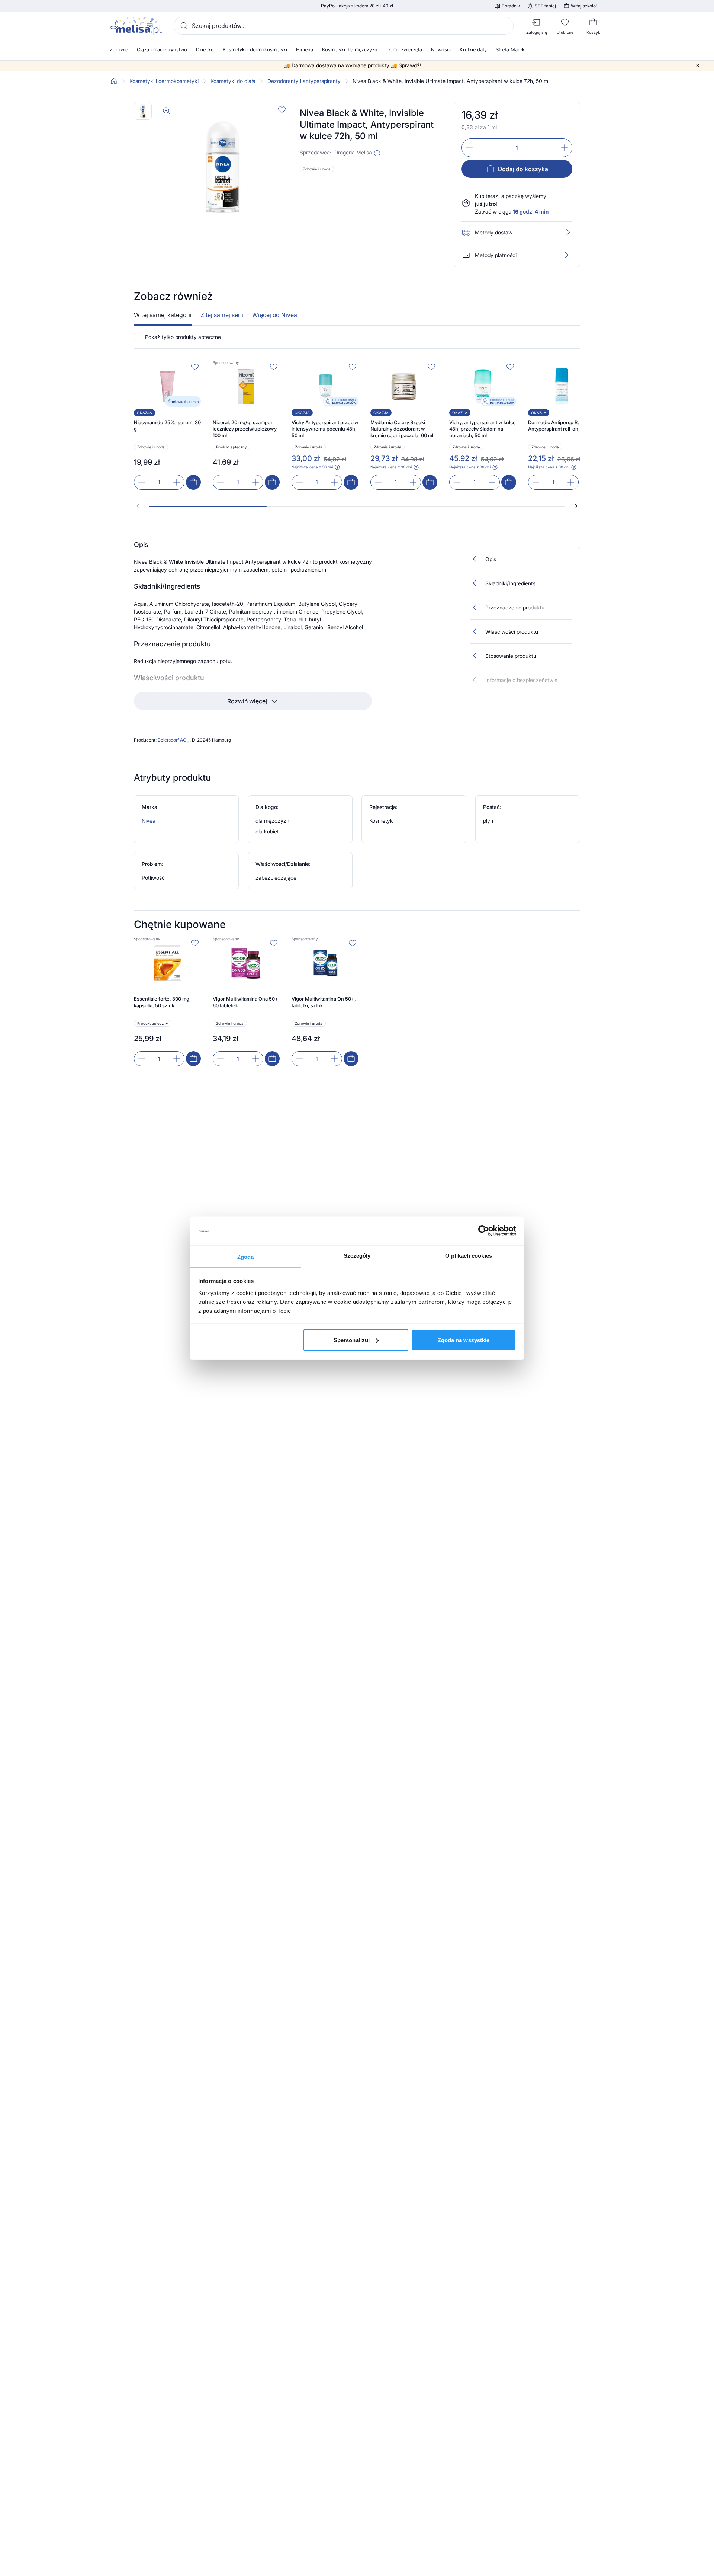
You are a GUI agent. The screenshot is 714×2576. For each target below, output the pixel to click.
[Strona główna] (114, 81)
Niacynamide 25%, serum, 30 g (167, 426)
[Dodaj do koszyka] (193, 482)
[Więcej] (566, 255)
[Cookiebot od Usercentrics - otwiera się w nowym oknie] (484, 1231)
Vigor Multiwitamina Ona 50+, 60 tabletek (246, 1002)
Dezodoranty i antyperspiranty (304, 81)
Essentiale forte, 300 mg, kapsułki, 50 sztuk (162, 1002)
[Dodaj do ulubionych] (282, 109)
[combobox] (344, 26)
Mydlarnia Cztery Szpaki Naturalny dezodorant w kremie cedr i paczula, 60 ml (402, 429)
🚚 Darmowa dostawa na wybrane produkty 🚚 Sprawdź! (353, 65)
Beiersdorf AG (173, 740)
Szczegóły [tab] (357, 1255)
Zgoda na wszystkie (464, 1340)
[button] (377, 153)
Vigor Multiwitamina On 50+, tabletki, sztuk (324, 1002)
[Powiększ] (167, 111)
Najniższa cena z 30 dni (312, 467)
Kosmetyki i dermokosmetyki (164, 81)
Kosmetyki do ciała (233, 81)
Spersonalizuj (352, 1340)
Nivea (149, 821)
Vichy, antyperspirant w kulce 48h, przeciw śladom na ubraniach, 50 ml (483, 429)
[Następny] (574, 506)
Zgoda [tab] (246, 1256)
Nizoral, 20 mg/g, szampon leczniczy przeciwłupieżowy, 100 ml (245, 429)
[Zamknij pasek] (698, 65)
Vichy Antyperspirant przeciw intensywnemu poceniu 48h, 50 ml (325, 429)
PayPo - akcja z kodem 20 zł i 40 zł (357, 6)
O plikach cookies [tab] (469, 1255)
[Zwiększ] (565, 148)
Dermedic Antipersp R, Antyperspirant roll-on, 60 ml (561, 426)
